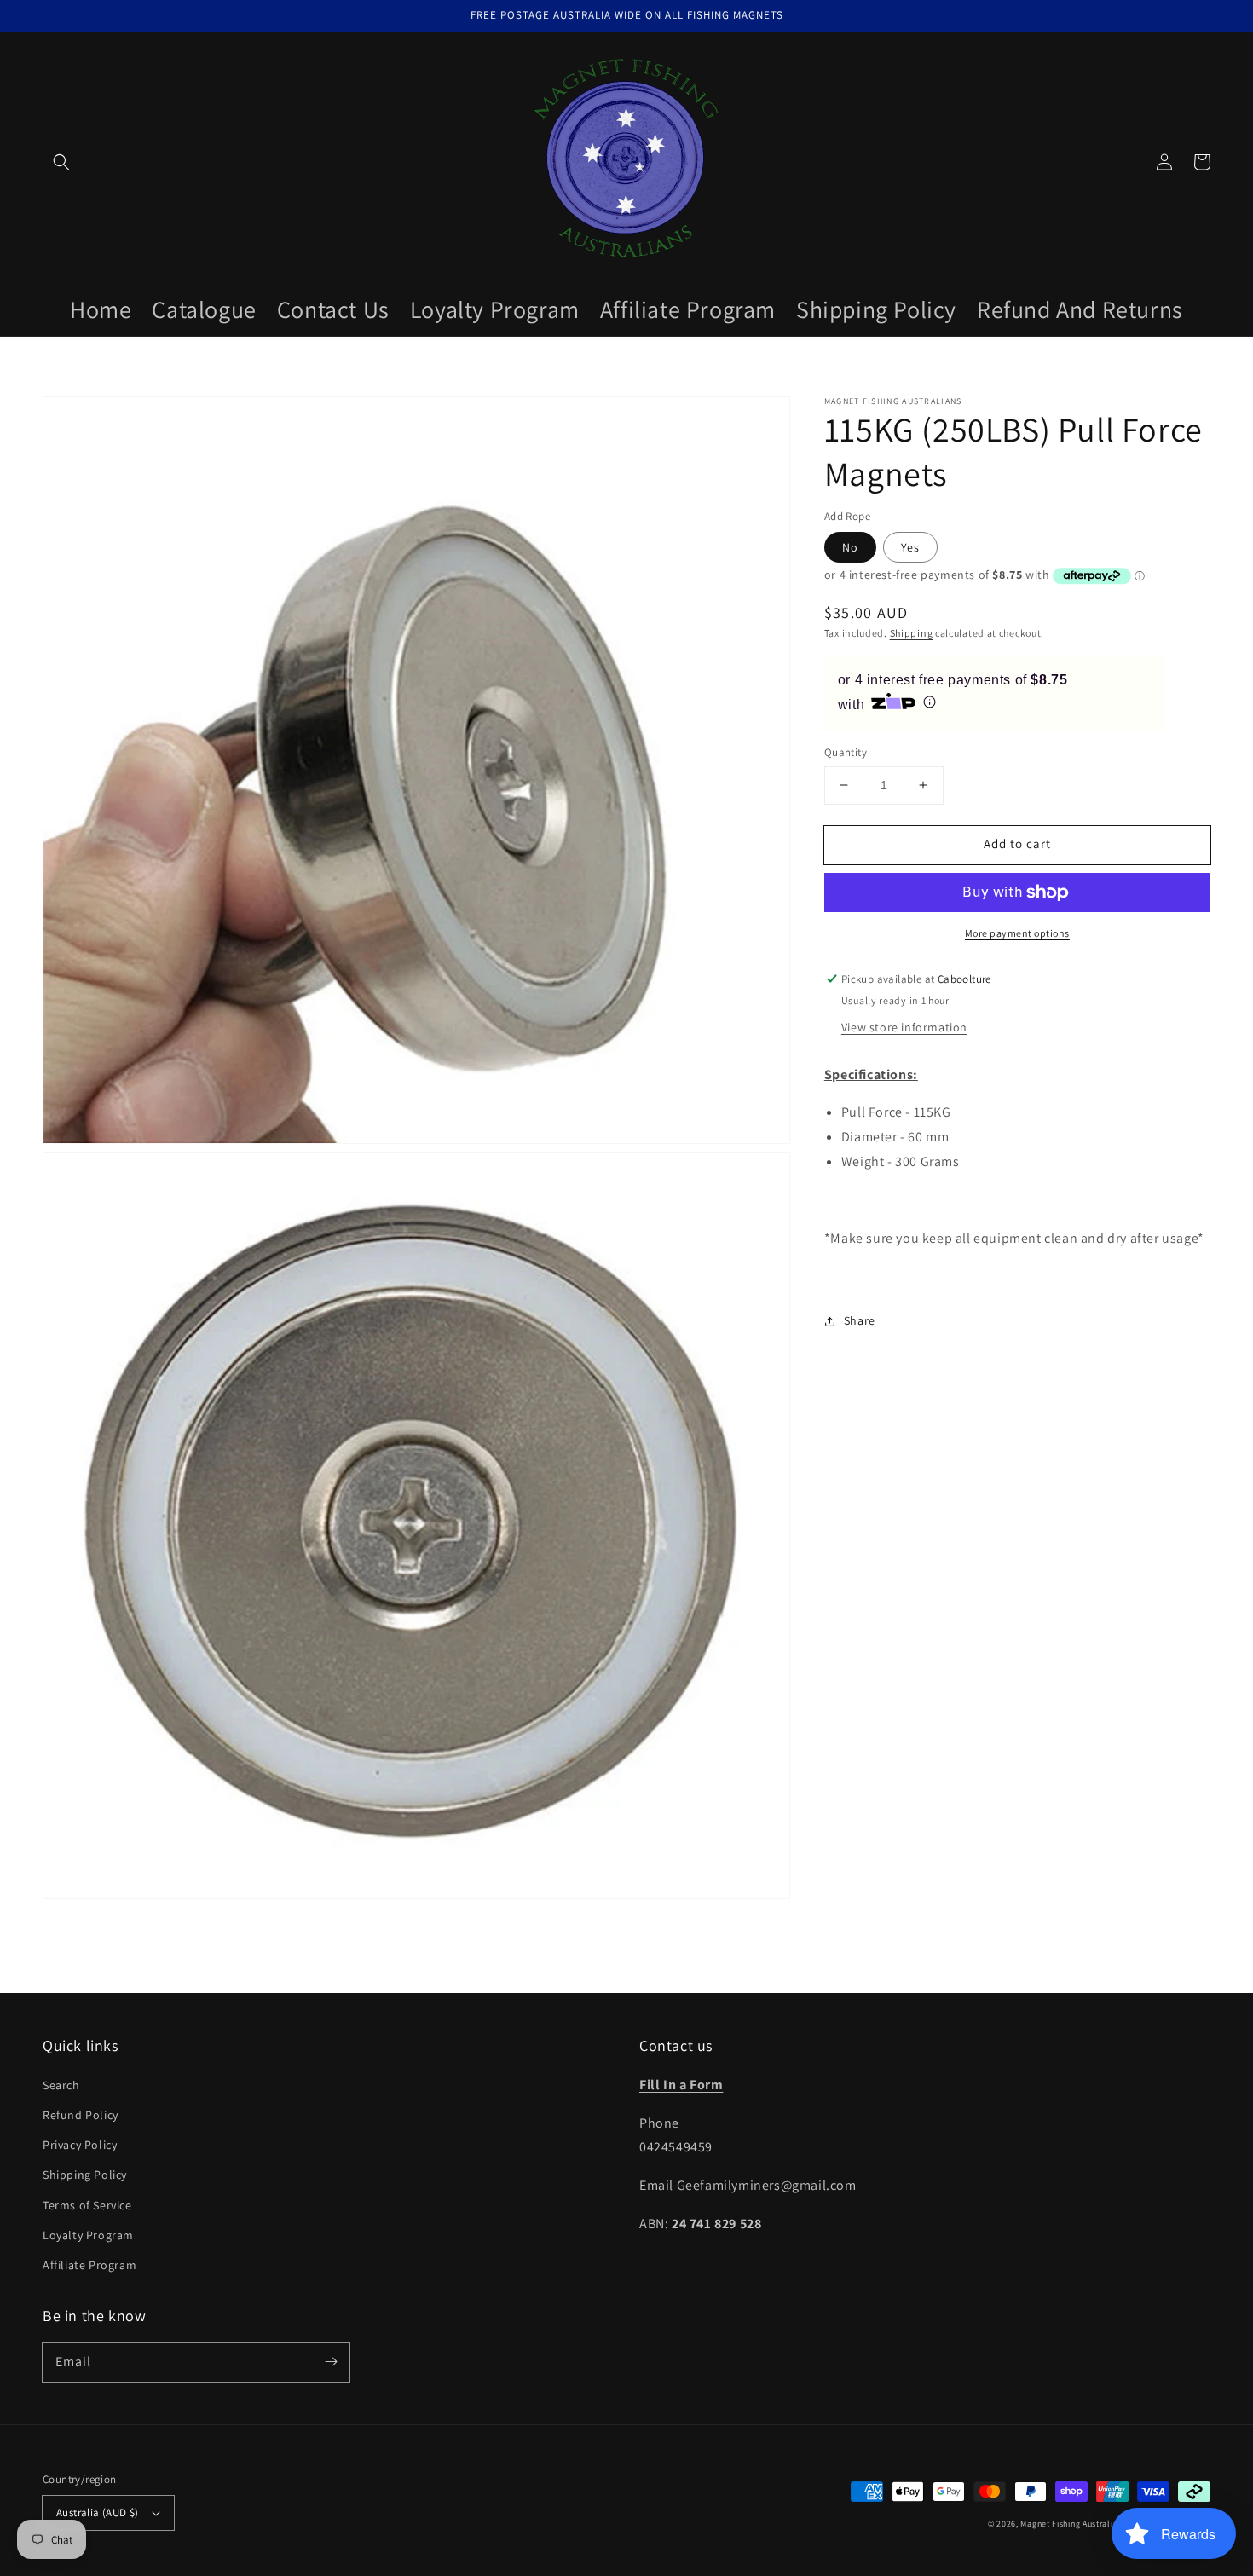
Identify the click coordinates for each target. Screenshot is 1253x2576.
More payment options (1017, 933)
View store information (904, 1026)
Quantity (846, 752)
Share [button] (860, 1320)
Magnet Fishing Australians (1073, 2524)
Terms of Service (87, 2205)
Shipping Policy (85, 2175)
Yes (910, 547)
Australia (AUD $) (98, 2512)
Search (61, 2085)
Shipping (912, 633)
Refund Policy (81, 2115)
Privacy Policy (80, 2145)
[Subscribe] (331, 2362)
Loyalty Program (88, 2235)
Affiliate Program (89, 2265)
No (850, 547)
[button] (61, 162)
